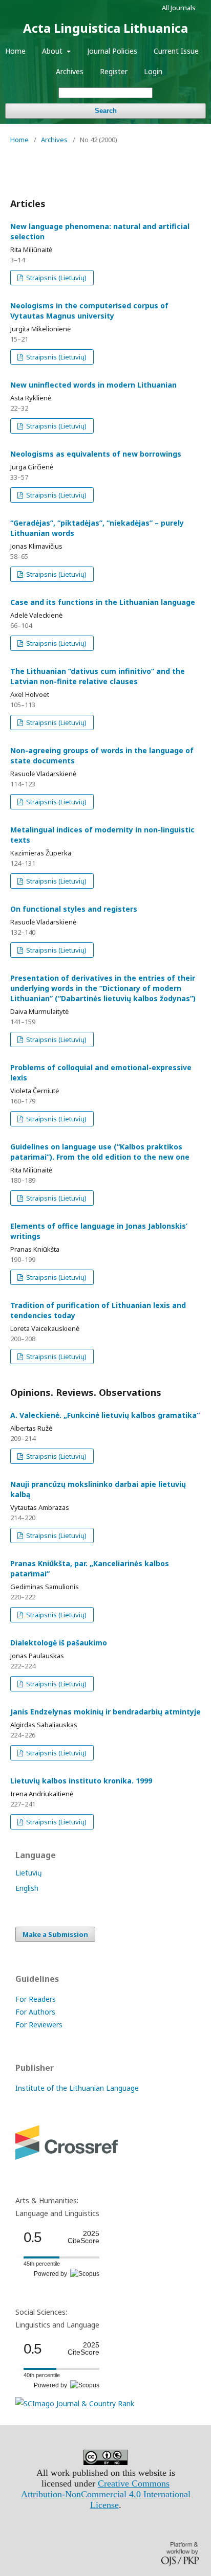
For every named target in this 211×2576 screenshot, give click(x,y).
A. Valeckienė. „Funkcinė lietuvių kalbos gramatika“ (105, 1415)
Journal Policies (112, 51)
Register (114, 71)
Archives (70, 71)
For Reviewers (39, 2025)
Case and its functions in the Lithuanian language (103, 602)
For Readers (36, 1999)
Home (15, 51)
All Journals (179, 8)
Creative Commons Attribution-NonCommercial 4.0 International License (106, 2494)
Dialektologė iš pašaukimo (59, 1643)
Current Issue (176, 51)
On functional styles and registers (74, 909)
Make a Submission (55, 1934)
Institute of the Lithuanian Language (77, 2088)
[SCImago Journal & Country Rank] (75, 2403)
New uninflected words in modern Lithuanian (93, 385)
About (53, 51)
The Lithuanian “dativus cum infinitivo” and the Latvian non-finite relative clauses (98, 676)
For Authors (35, 2012)
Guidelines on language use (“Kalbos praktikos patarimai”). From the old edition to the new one (100, 1152)
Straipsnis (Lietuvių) (56, 278)
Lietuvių (29, 1873)
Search (106, 111)
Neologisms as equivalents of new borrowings (96, 454)
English (27, 1888)
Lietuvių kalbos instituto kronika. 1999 (81, 1781)
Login (153, 71)
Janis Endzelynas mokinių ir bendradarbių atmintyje (105, 1712)
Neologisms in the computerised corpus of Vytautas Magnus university (89, 311)
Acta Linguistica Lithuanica (105, 28)
